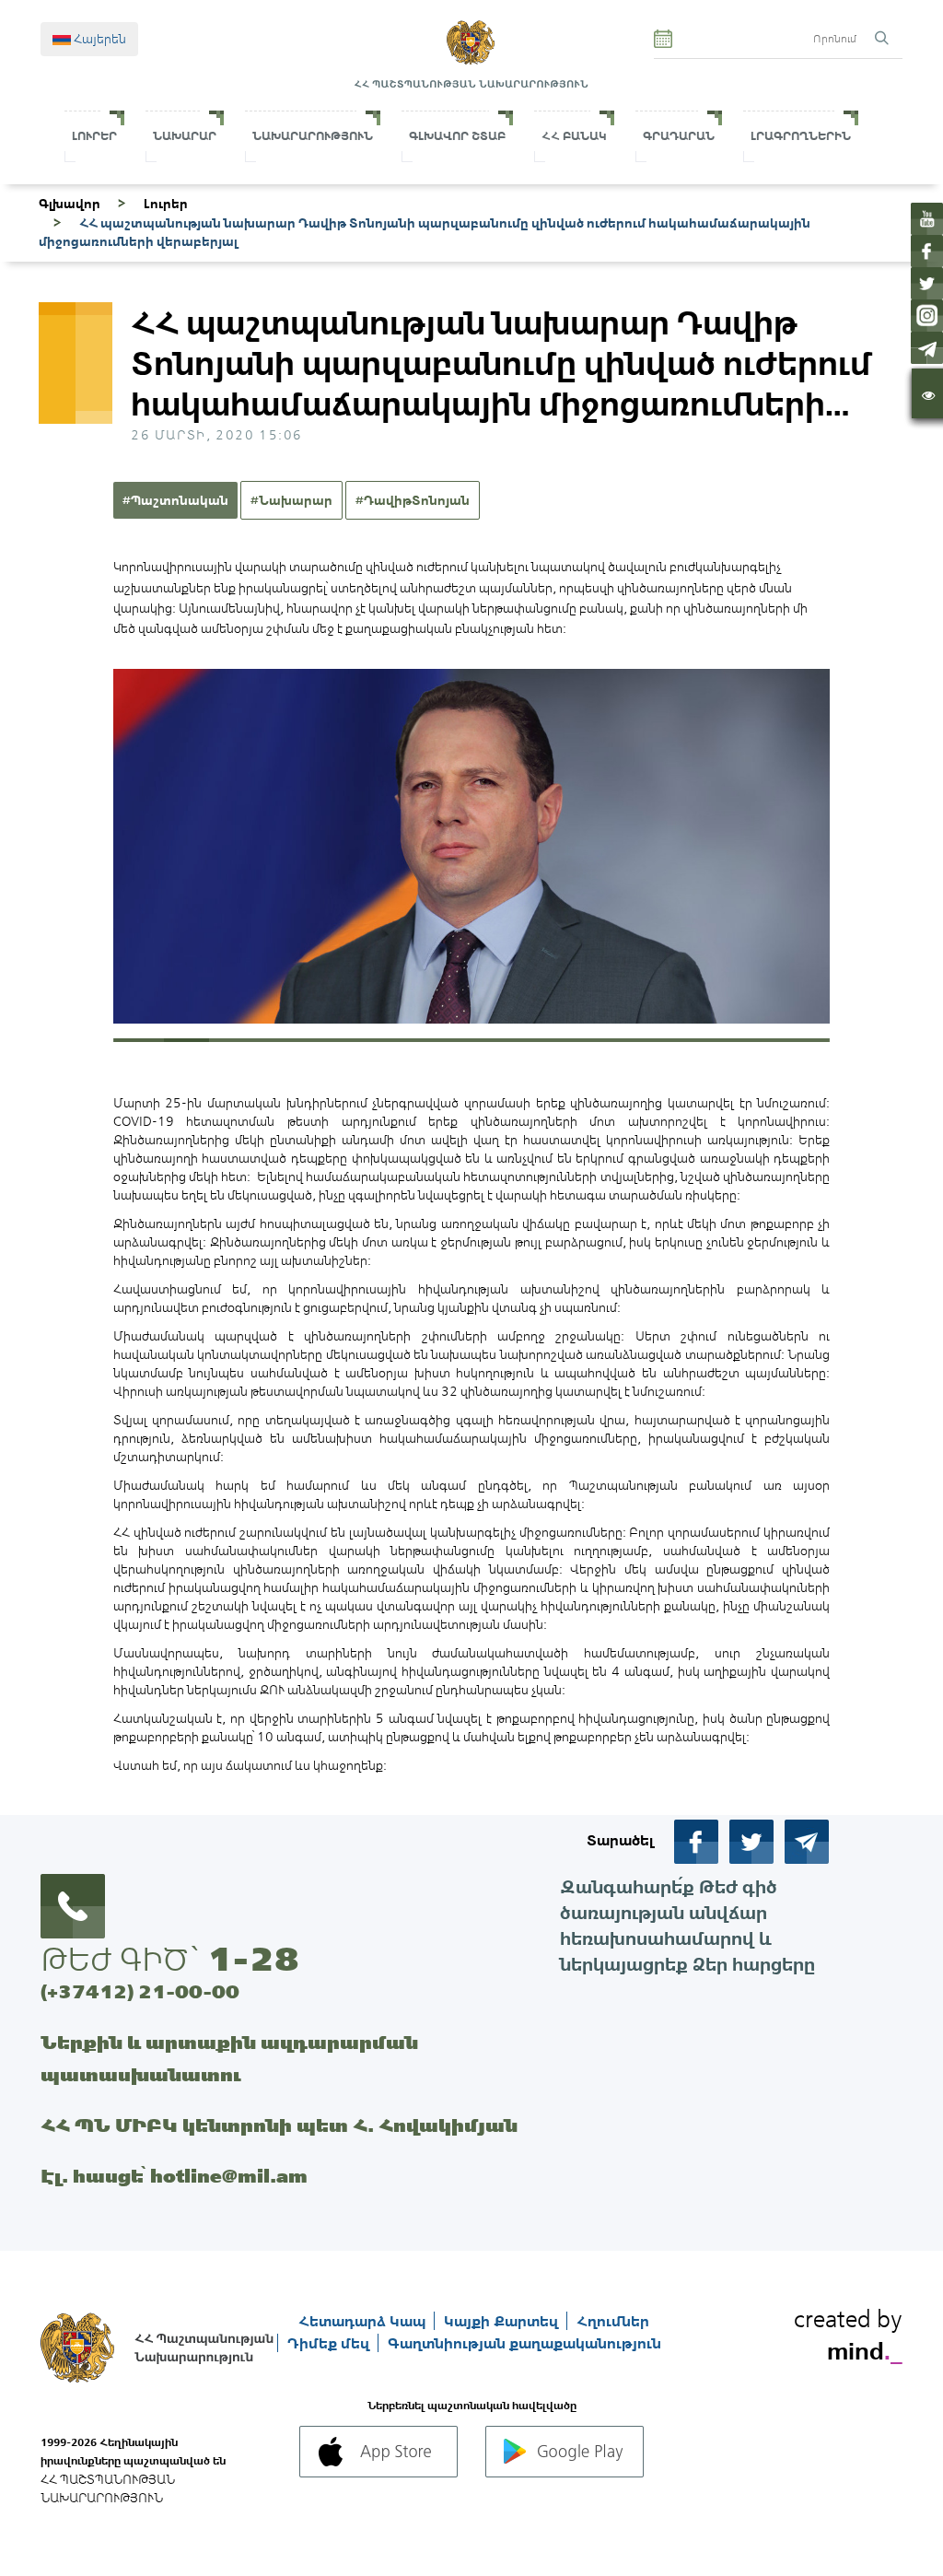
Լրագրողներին (801, 136)
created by (848, 2332)
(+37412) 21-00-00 (140, 1991)
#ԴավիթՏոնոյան (413, 500)
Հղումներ (613, 2321)
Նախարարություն (313, 136)
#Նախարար (291, 500)
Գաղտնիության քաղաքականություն (524, 2343)
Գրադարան (679, 136)
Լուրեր (94, 136)
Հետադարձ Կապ (364, 2321)
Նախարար (185, 136)
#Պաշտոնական (175, 500)
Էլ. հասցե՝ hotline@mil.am (174, 2176)
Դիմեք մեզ (330, 2343)
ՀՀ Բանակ (574, 136)
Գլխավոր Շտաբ (457, 136)
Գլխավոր (70, 204)
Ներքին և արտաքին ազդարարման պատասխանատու (229, 2058)
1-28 (253, 1959)
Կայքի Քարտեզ (503, 2321)
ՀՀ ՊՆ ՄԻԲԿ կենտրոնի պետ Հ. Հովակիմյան (279, 2125)
